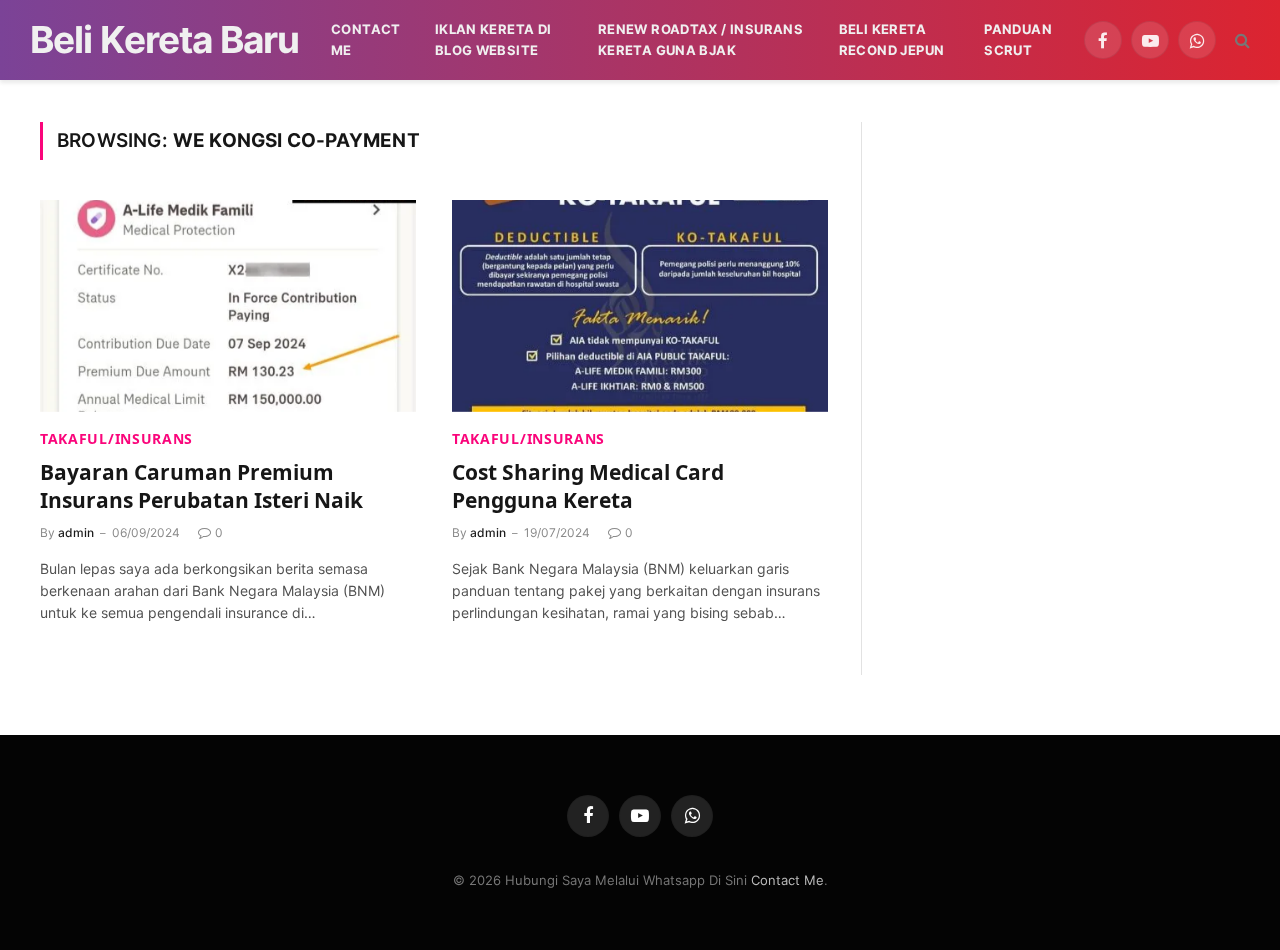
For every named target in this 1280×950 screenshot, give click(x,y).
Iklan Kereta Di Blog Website (493, 39)
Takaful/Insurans (116, 438)
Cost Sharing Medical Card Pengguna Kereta (588, 486)
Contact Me (366, 39)
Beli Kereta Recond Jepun (892, 39)
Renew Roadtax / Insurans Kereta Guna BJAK (700, 39)
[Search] (1240, 40)
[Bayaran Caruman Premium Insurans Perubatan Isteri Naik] (228, 306)
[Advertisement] (1066, 262)
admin (76, 532)
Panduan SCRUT (1018, 39)
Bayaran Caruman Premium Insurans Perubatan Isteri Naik (201, 486)
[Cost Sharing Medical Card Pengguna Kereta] (640, 306)
